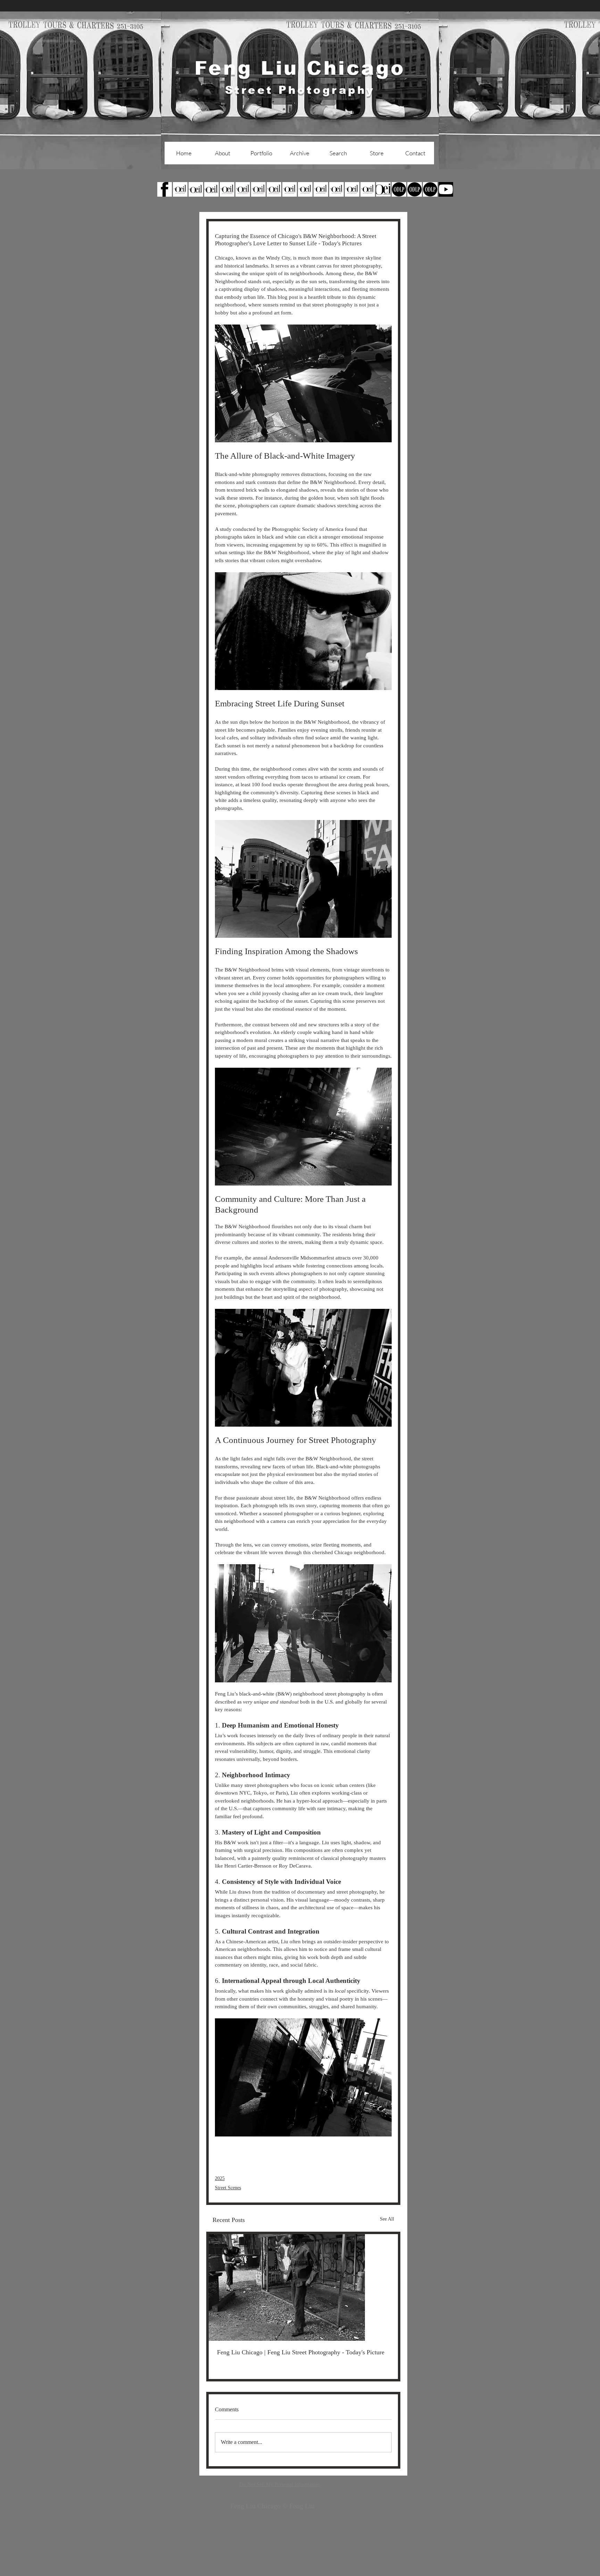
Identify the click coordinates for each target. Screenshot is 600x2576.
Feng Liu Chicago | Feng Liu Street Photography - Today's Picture (301, 2352)
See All (387, 2219)
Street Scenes (228, 2188)
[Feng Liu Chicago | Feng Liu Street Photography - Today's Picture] (303, 2287)
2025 (220, 2178)
